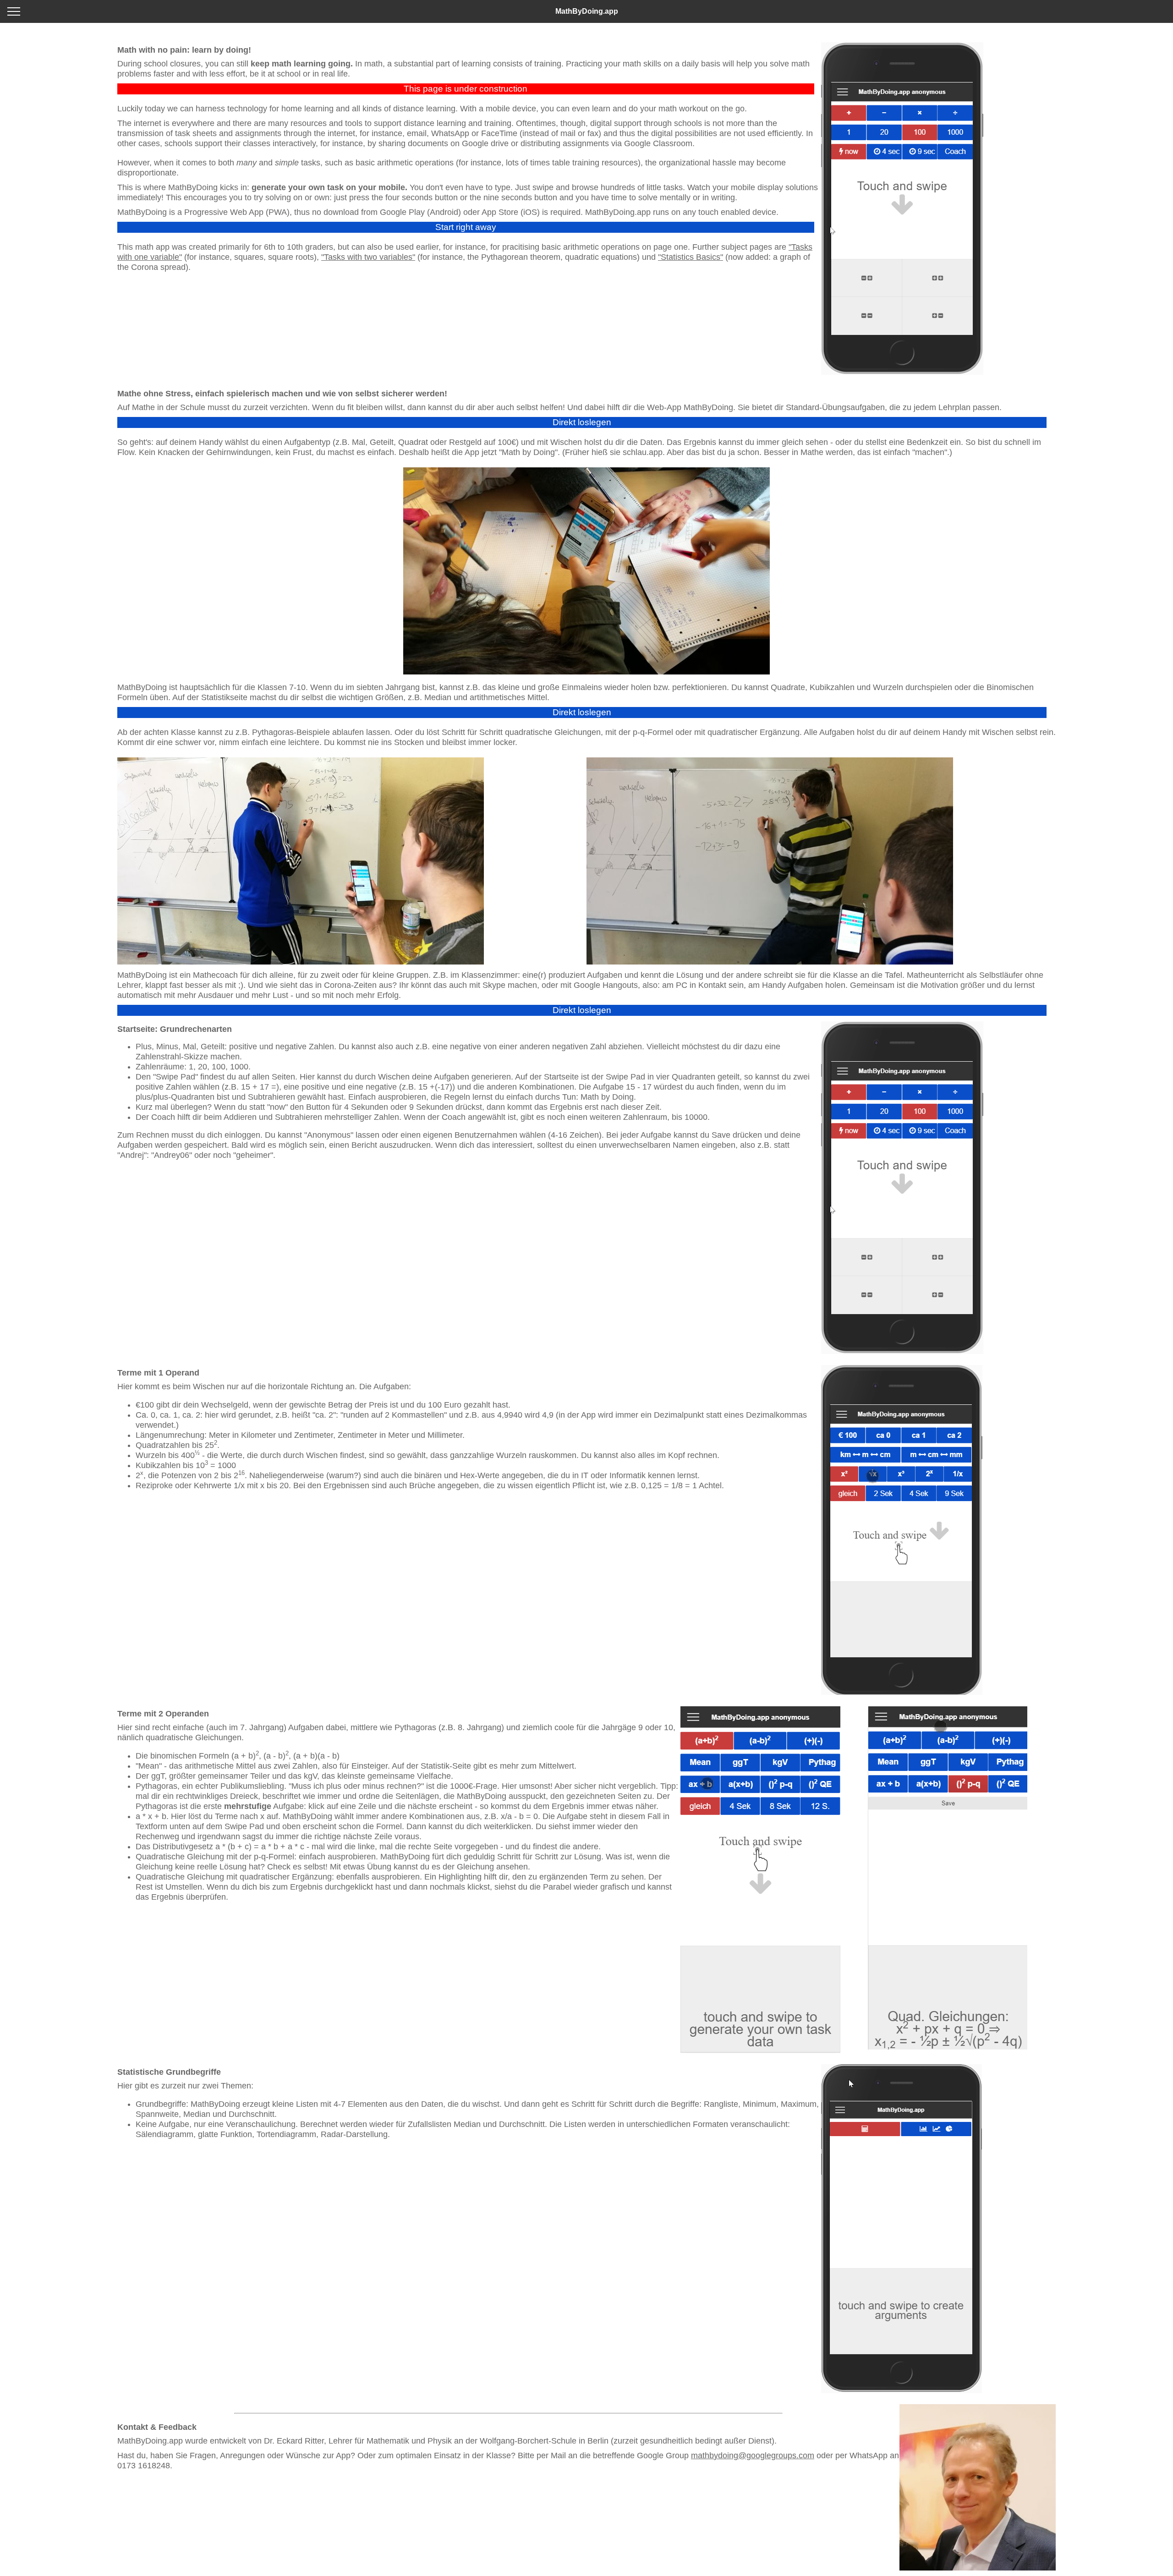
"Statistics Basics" (691, 257)
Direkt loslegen (582, 422)
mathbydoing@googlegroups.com (753, 2455)
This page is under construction (466, 89)
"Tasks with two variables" (368, 257)
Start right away (466, 227)
